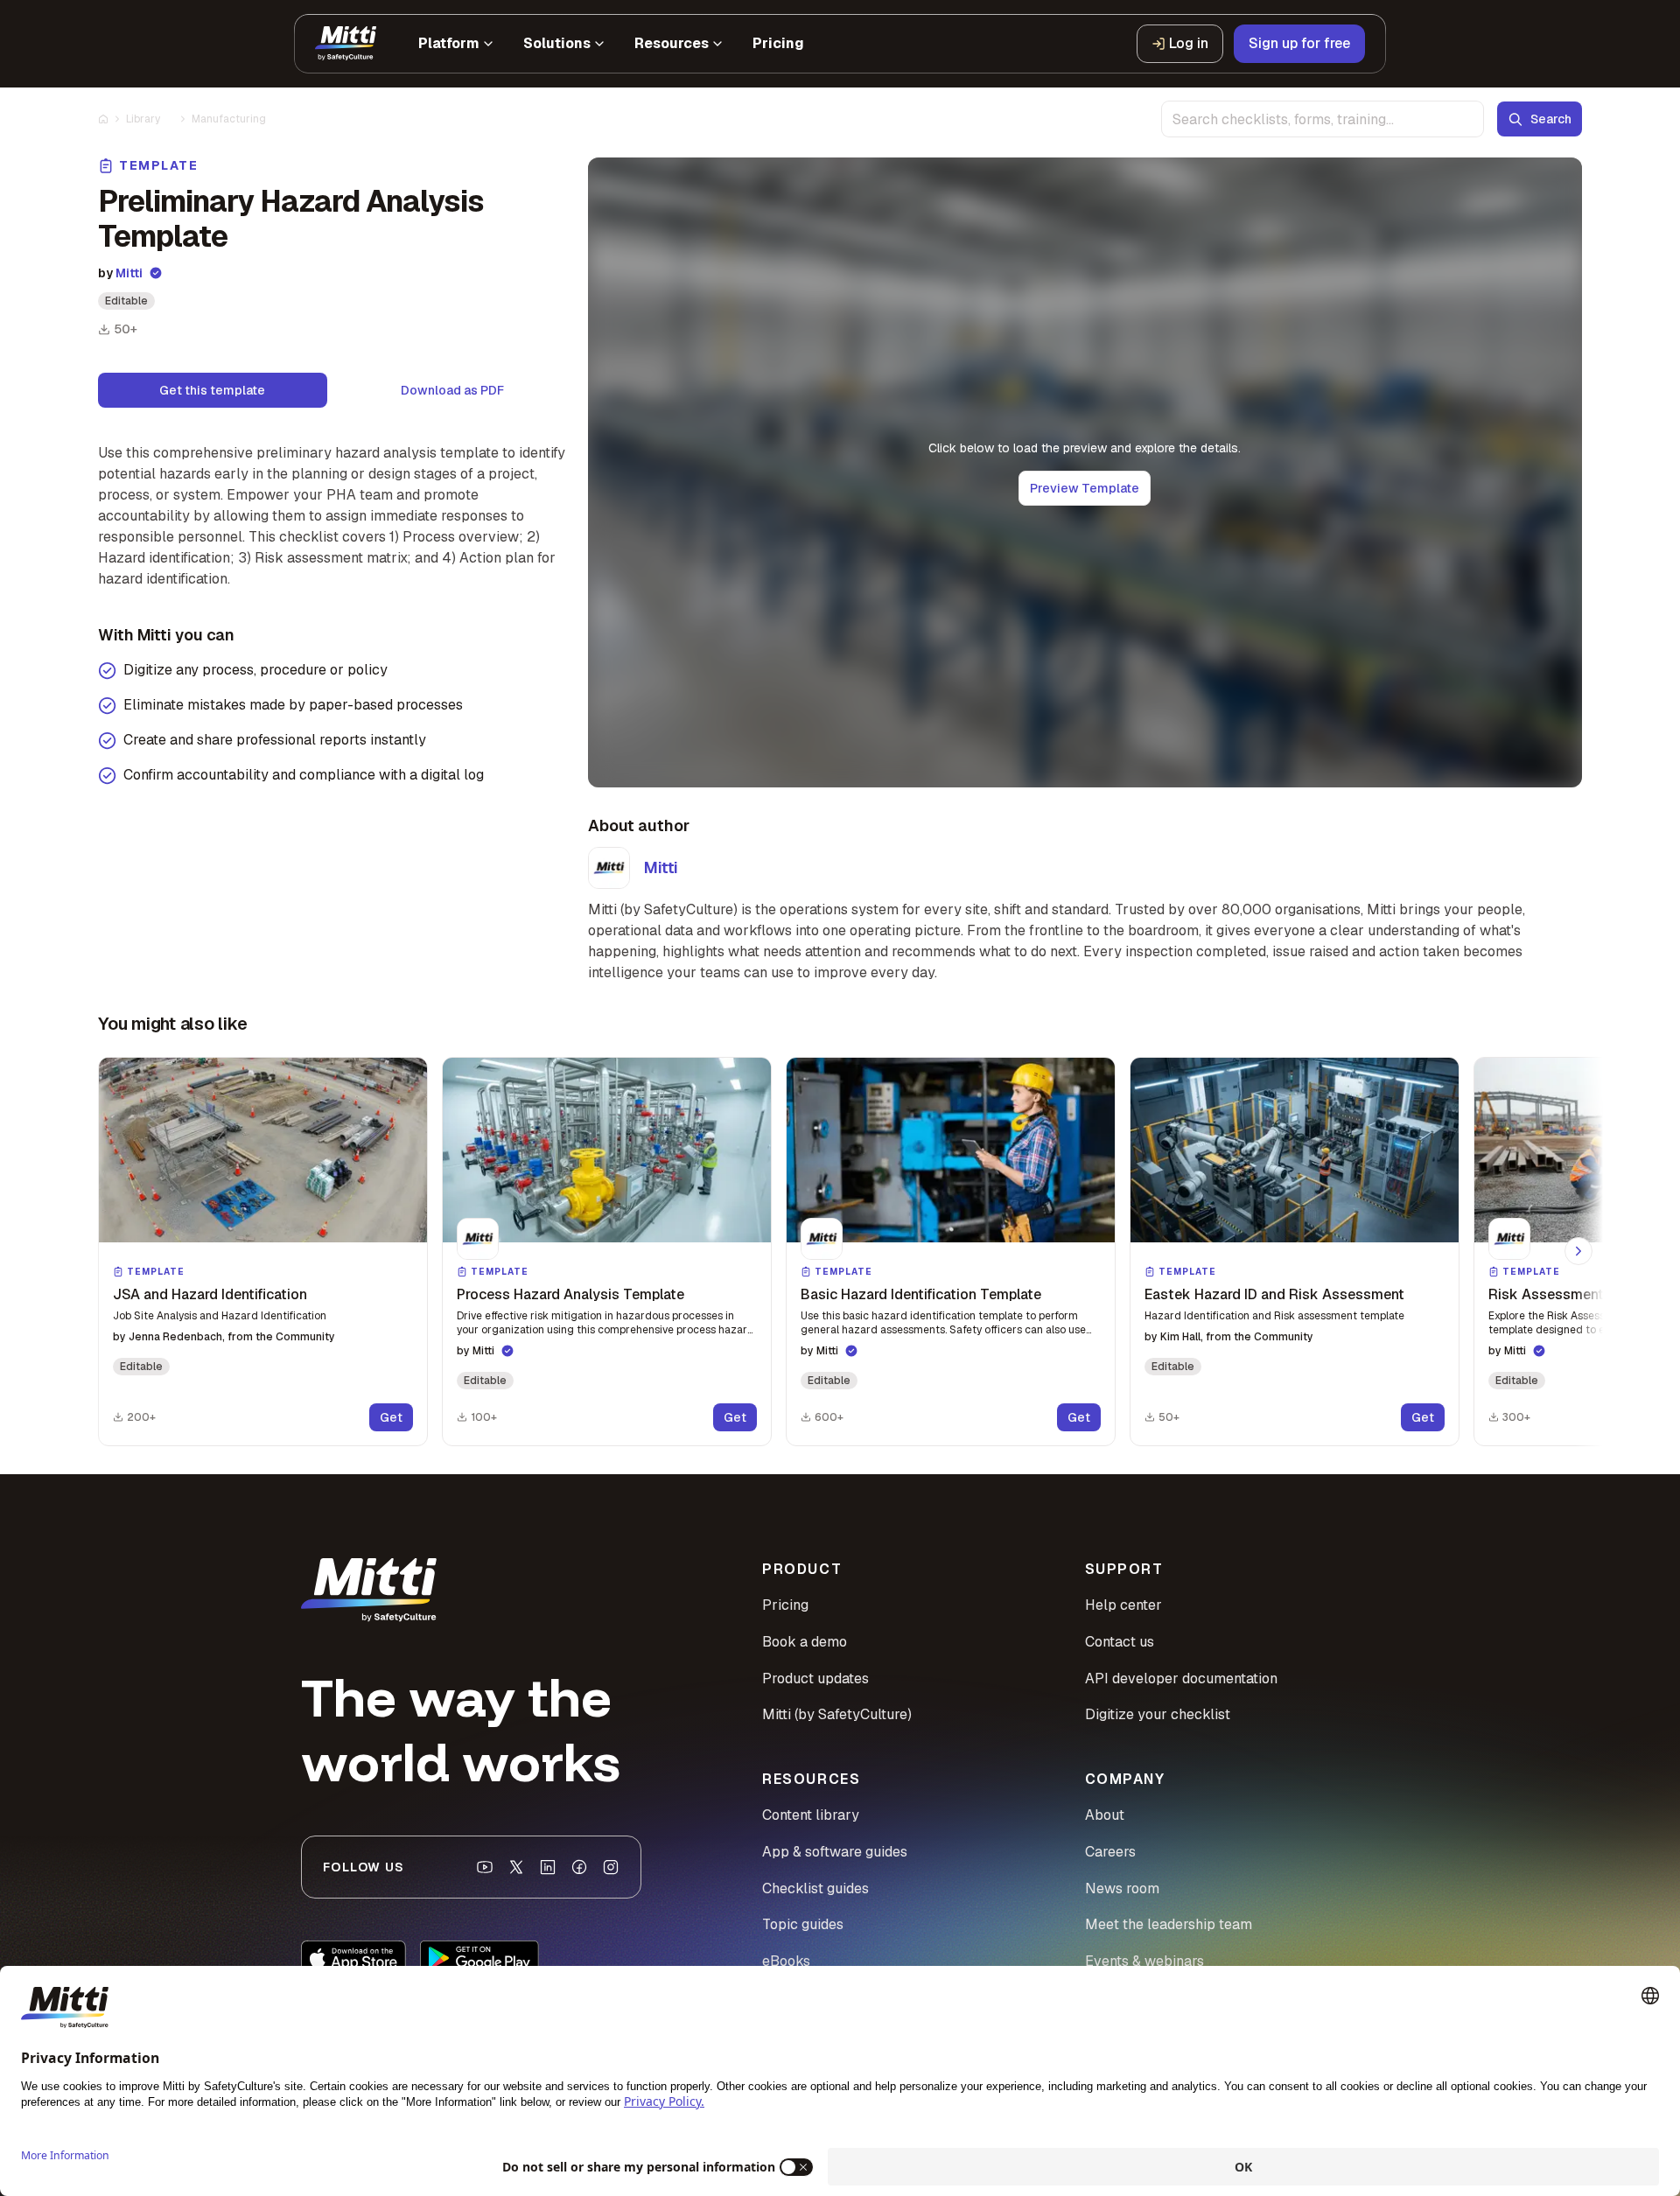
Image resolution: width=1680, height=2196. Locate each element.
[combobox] (1323, 119)
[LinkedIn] (548, 1867)
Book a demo (805, 1642)
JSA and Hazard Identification (210, 1294)
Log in (1189, 43)
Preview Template (1085, 488)
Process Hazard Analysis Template (570, 1294)
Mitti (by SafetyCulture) (837, 1714)
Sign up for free (1299, 43)
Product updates (815, 1678)
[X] (516, 1867)
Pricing (785, 1605)
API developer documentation (1181, 1678)
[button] (263, 1252)
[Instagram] (611, 1867)
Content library (811, 1815)
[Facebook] (579, 1867)
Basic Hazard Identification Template (921, 1294)
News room (1122, 1888)
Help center (1123, 1605)
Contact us (1120, 1642)
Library (143, 119)
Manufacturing (229, 119)
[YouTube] (485, 1867)
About (1105, 1815)
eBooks (786, 1961)
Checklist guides (815, 1888)
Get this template (212, 390)
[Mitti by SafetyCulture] (346, 44)
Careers (1110, 1852)
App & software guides (835, 1852)
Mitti (129, 273)
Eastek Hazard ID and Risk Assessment (1274, 1294)
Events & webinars (1144, 1961)
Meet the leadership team (1169, 1924)
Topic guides (803, 1924)
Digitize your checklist (1158, 1714)
